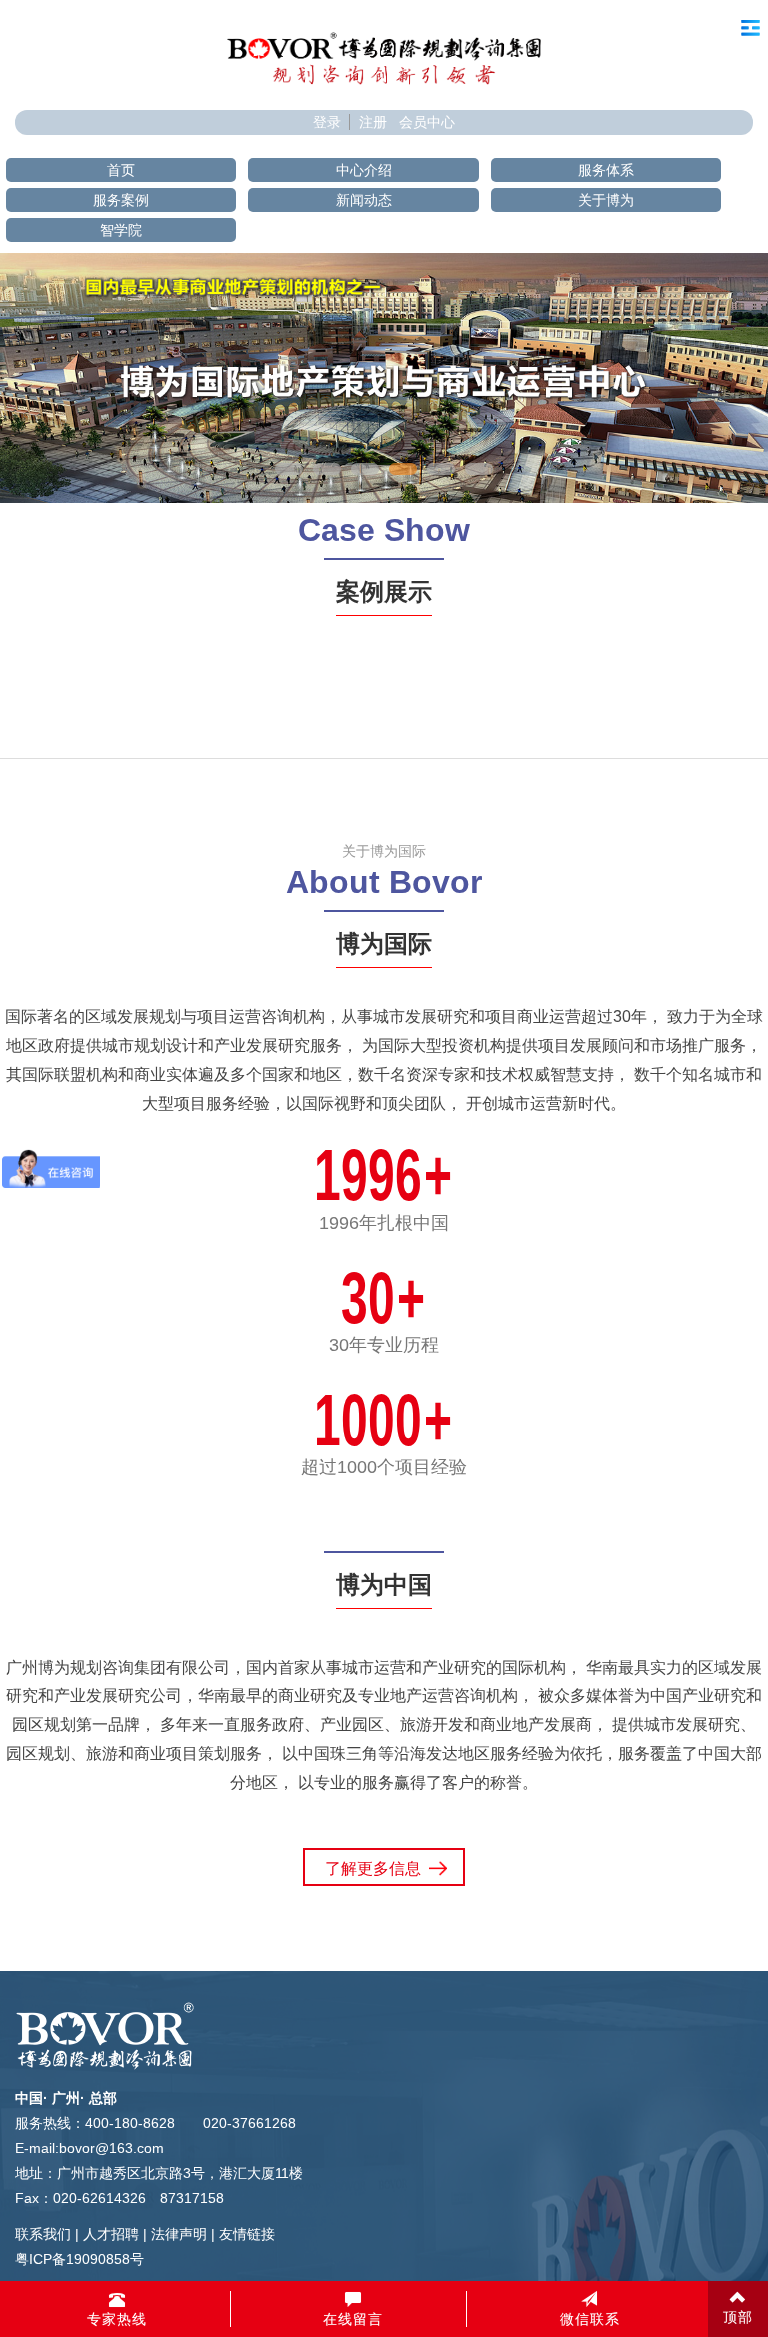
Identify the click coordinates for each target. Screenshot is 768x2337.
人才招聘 (111, 2234)
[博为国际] (384, 57)
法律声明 (179, 2234)
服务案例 (121, 200)
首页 (121, 170)
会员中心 (427, 122)
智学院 (121, 230)
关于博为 (606, 200)
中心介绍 (364, 170)
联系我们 (43, 2234)
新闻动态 (364, 200)
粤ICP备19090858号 (79, 2259)
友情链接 (247, 2234)
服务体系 (606, 170)
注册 (373, 122)
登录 (327, 122)
